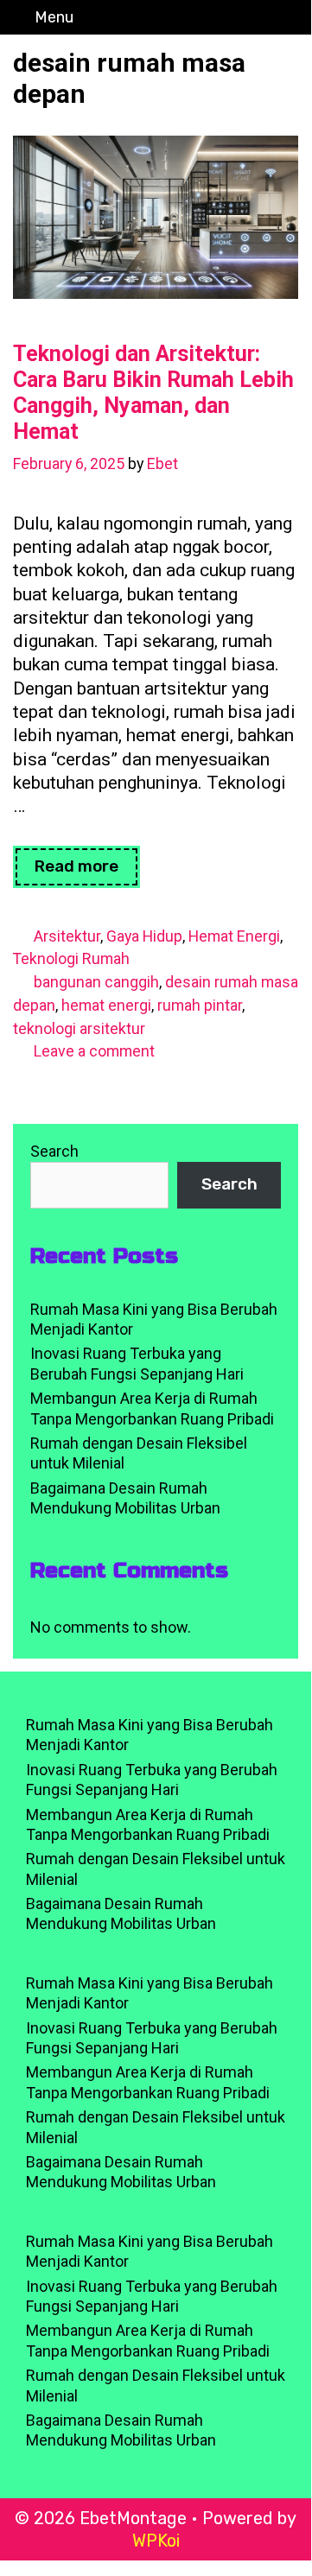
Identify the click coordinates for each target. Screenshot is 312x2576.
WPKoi (156, 2541)
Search (54, 1151)
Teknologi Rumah (71, 958)
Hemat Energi (234, 936)
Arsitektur (67, 936)
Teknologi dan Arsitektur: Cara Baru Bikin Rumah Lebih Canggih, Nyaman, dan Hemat (153, 393)
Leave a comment (94, 1051)
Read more (87, 872)
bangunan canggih (96, 982)
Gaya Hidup (144, 936)
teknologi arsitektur (79, 1028)
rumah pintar (200, 1005)
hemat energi (106, 1005)
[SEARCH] (293, 17)
